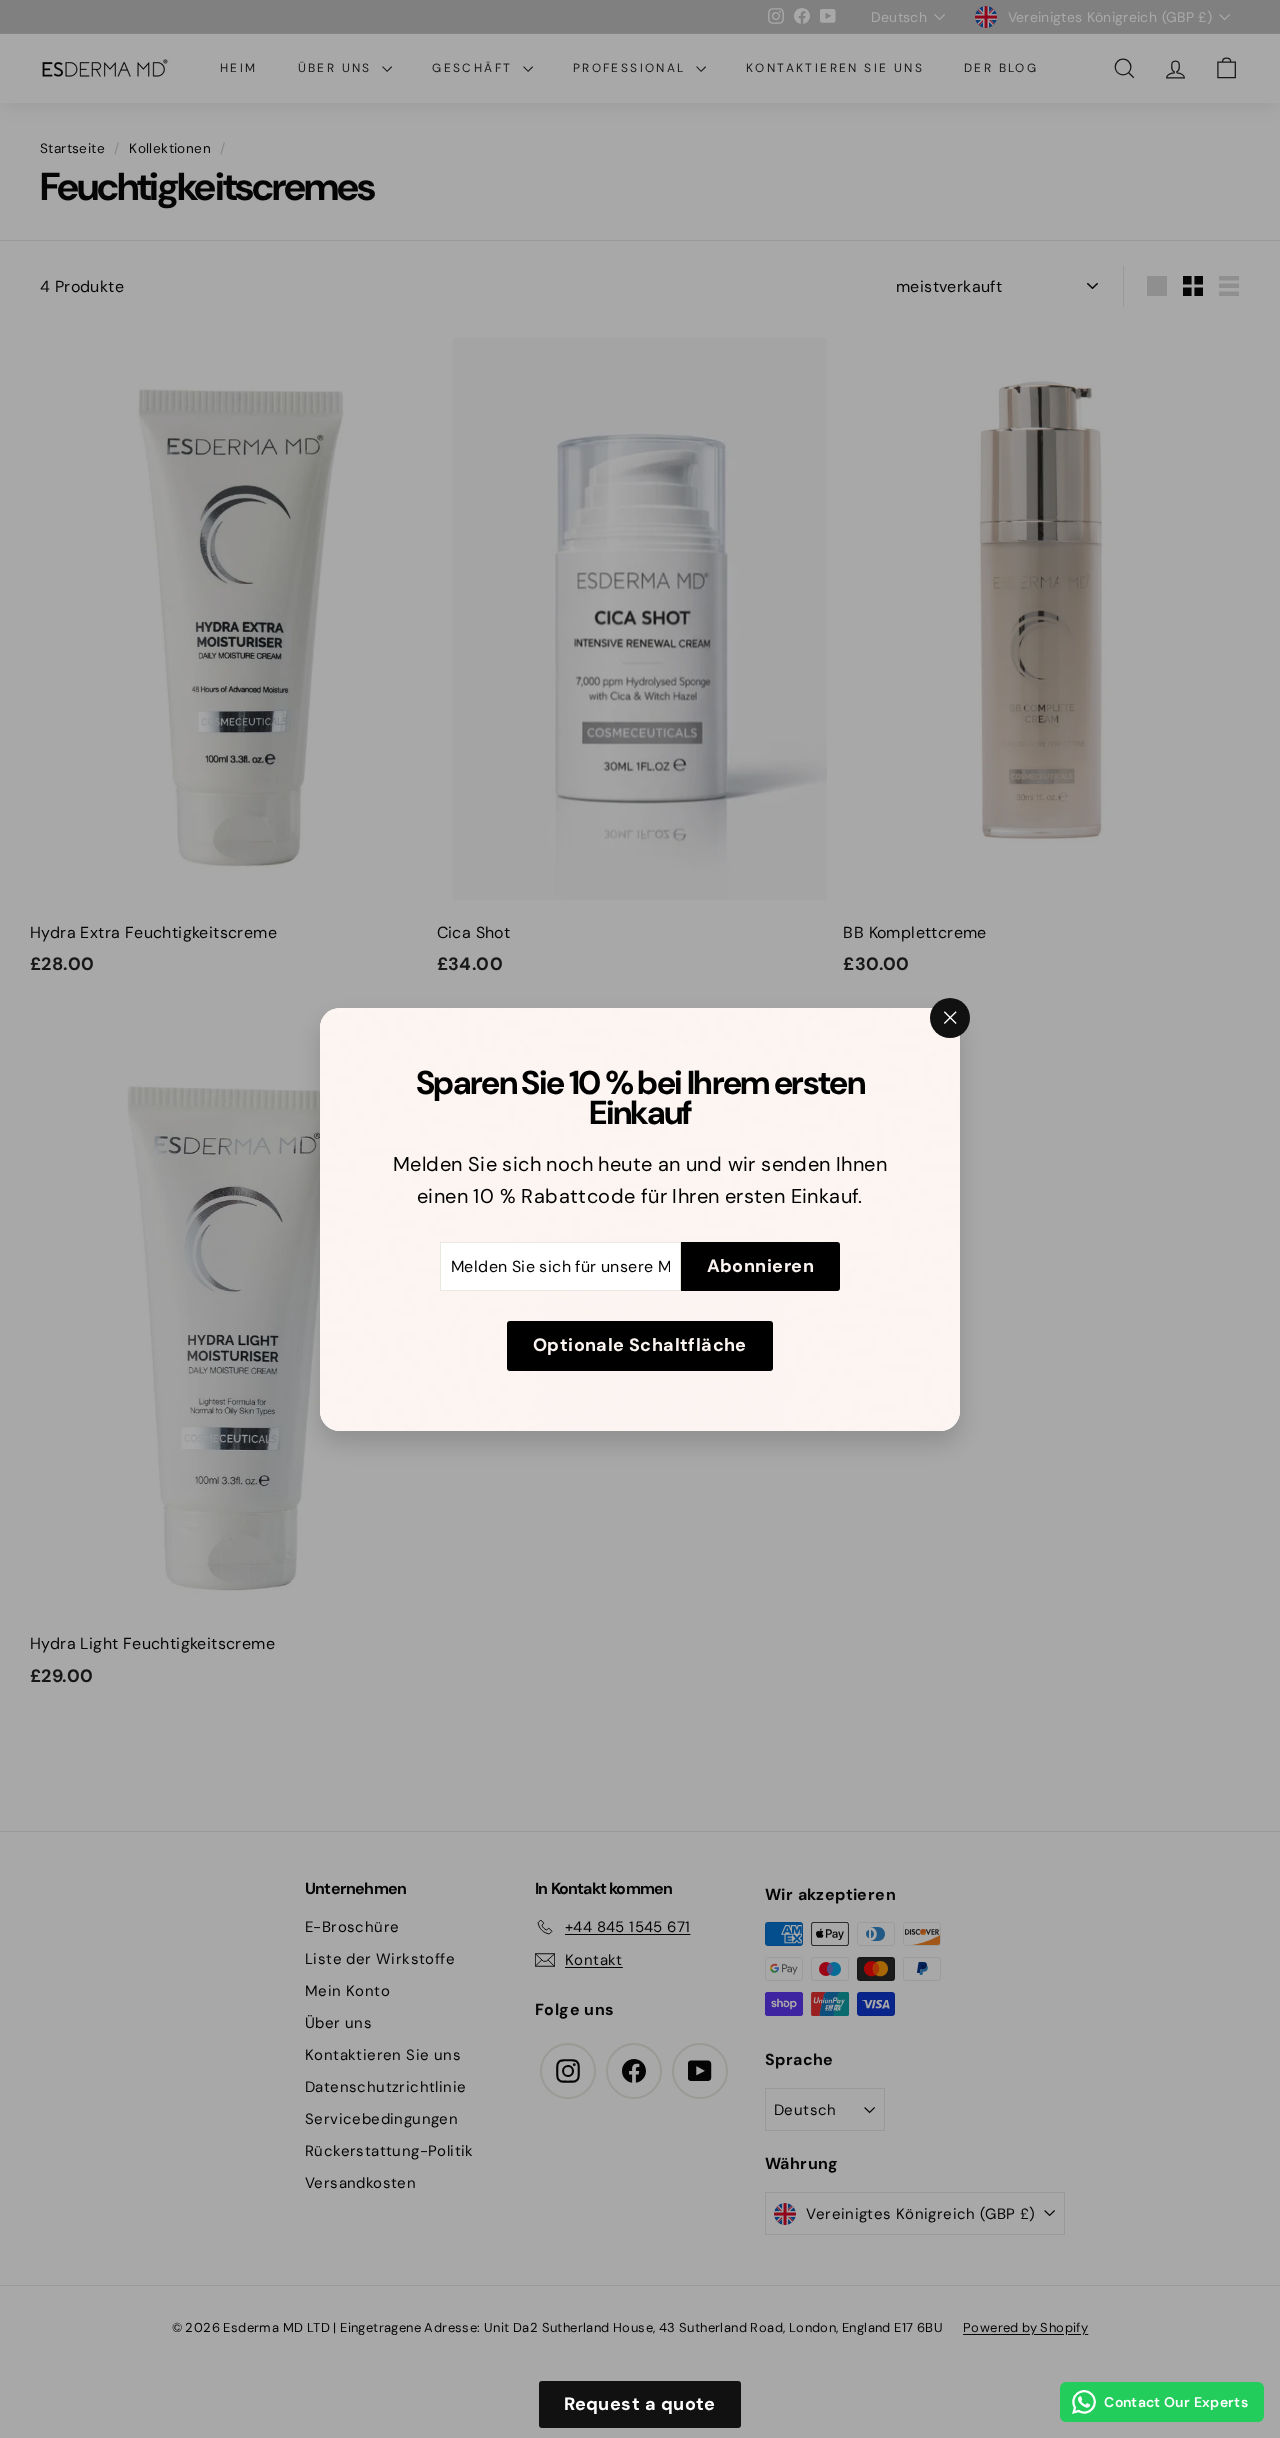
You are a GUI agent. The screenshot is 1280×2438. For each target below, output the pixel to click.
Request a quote (640, 2404)
